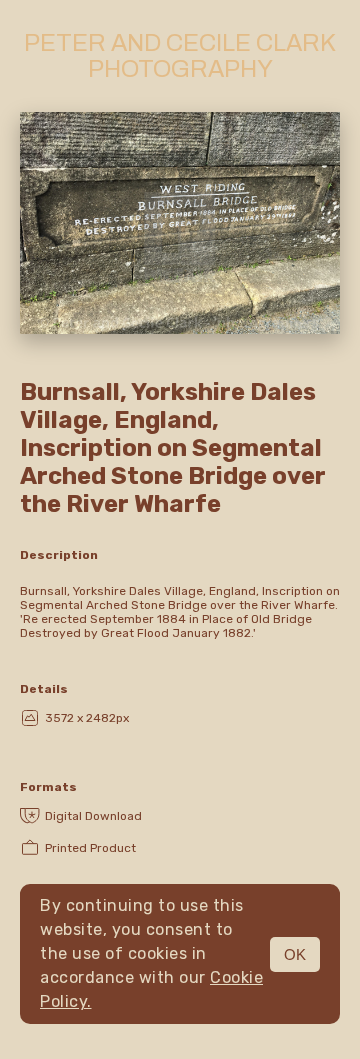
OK (295, 954)
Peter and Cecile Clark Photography (180, 56)
